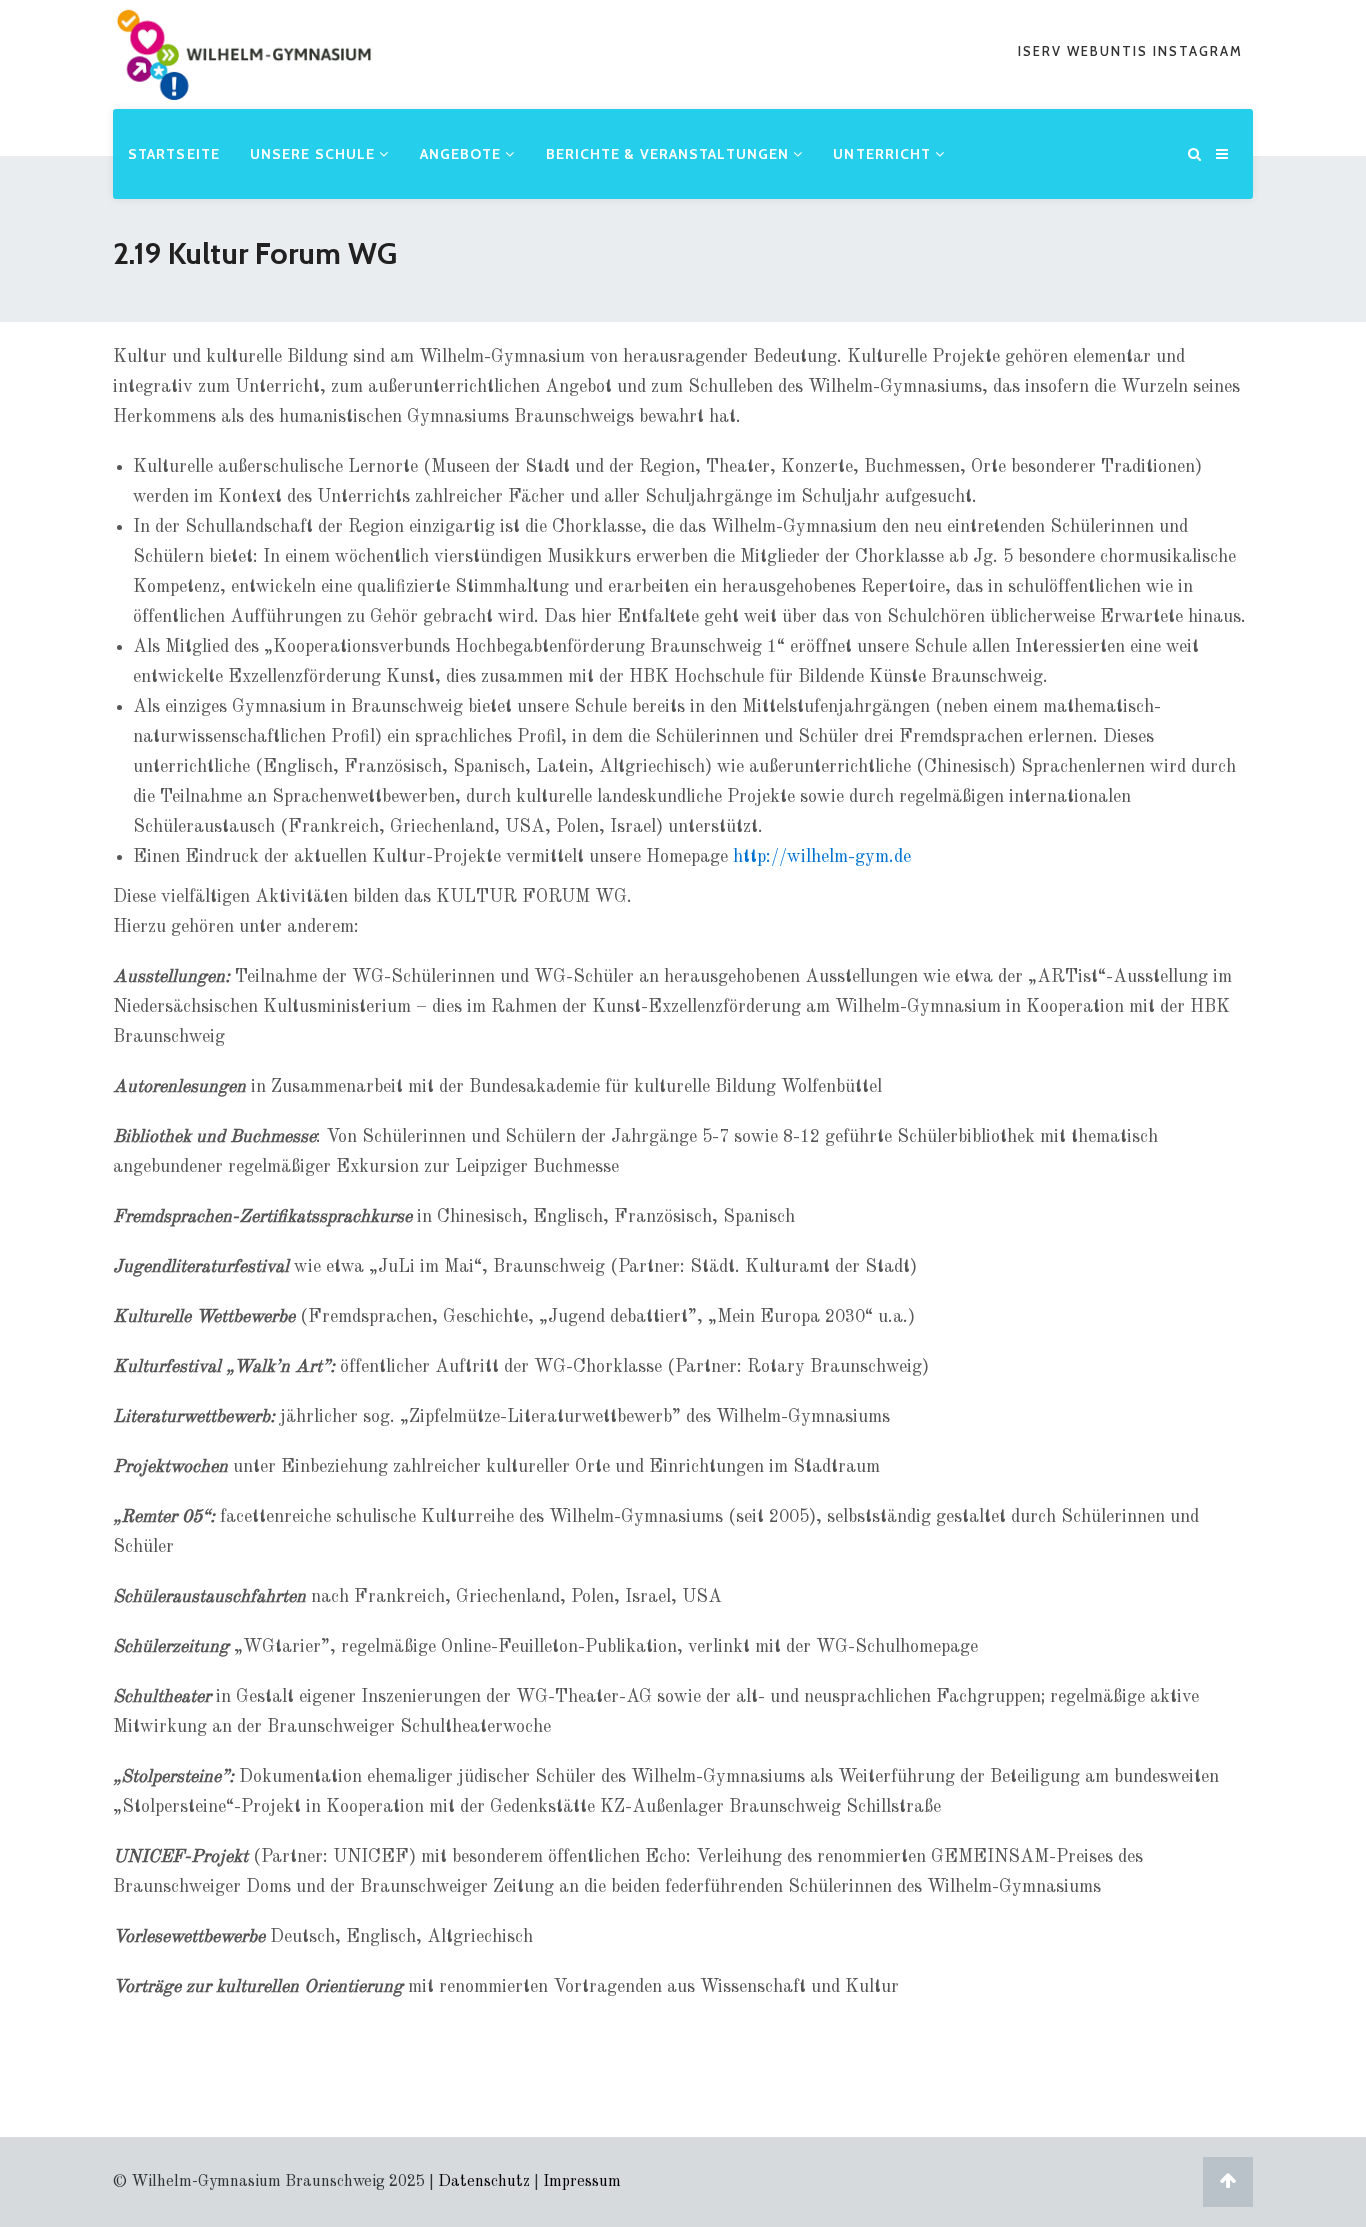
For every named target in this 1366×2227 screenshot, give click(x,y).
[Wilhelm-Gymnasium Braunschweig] (244, 84)
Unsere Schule (314, 154)
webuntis (1110, 51)
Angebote (463, 154)
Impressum (582, 2182)
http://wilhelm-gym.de (822, 857)
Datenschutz (484, 2182)
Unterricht (884, 154)
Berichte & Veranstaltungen (670, 154)
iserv (1042, 51)
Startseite (174, 154)
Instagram (1198, 51)
